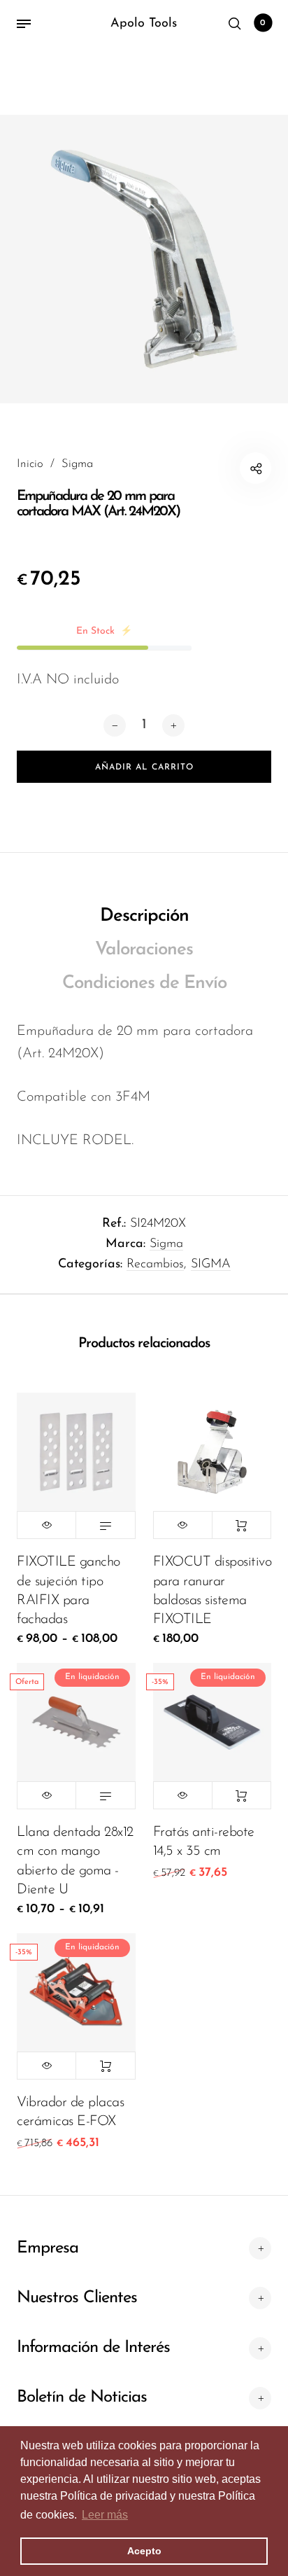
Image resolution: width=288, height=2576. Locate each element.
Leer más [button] (105, 2515)
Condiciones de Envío (144, 983)
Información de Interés (93, 2348)
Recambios (155, 1265)
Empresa (48, 2248)
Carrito (263, 23)
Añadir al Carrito (242, 1525)
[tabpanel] (144, 259)
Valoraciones (144, 950)
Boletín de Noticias (82, 2397)
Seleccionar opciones (105, 1525)
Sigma (166, 1244)
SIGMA (211, 1265)
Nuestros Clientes (77, 2298)
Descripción (144, 916)
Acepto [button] (144, 2551)
